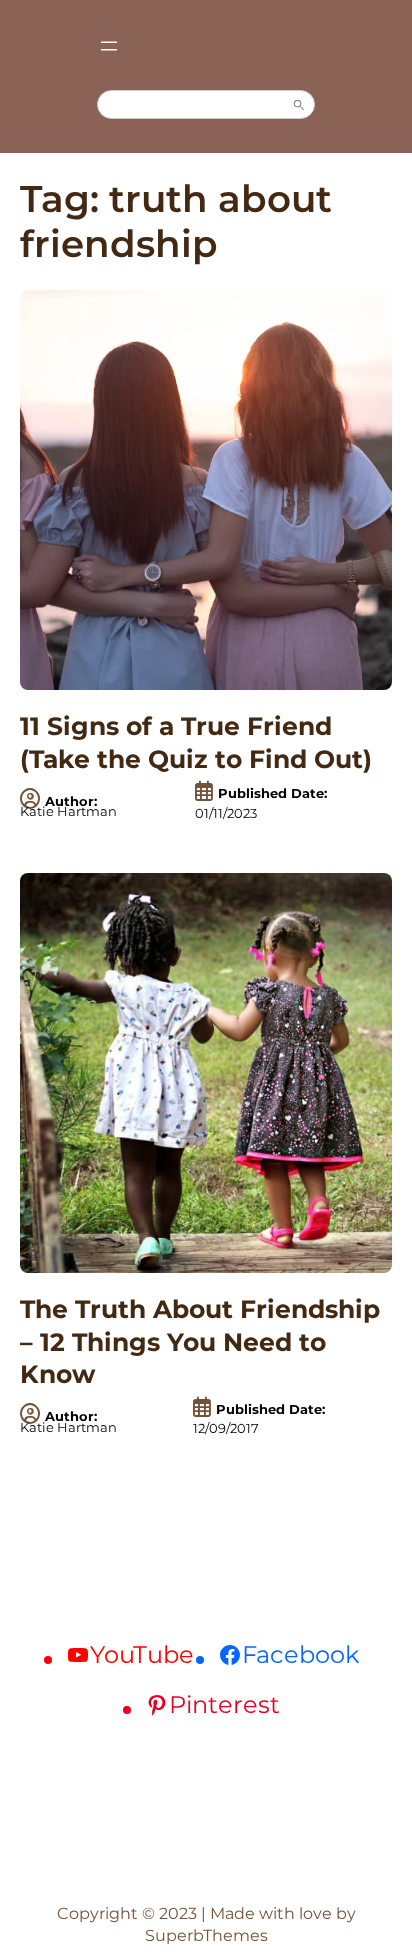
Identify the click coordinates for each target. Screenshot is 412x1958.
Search (299, 105)
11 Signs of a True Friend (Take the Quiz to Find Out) (196, 742)
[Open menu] (109, 46)
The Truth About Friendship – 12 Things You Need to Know (200, 1341)
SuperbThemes (206, 1935)
